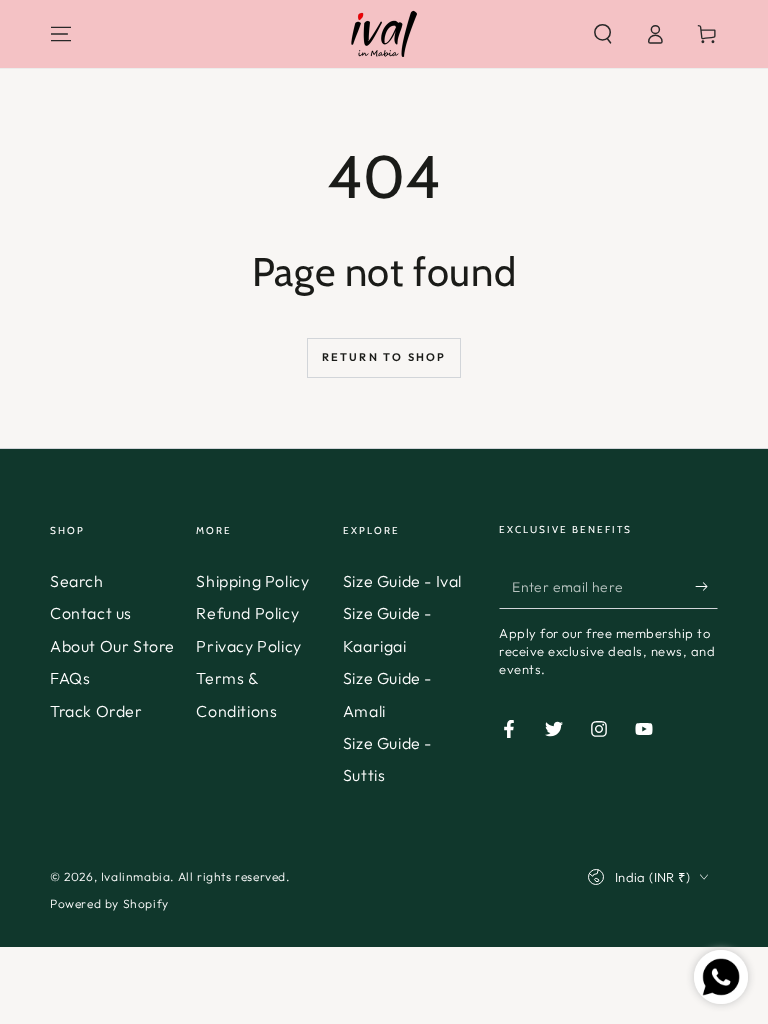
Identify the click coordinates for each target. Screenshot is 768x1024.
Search (77, 581)
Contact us (91, 613)
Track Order (96, 711)
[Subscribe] (706, 586)
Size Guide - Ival (402, 581)
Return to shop (384, 357)
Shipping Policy (252, 581)
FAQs (70, 678)
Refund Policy (247, 613)
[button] (603, 34)
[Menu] (61, 34)
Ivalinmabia (136, 876)
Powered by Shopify (109, 903)
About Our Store (112, 646)
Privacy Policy (248, 646)
